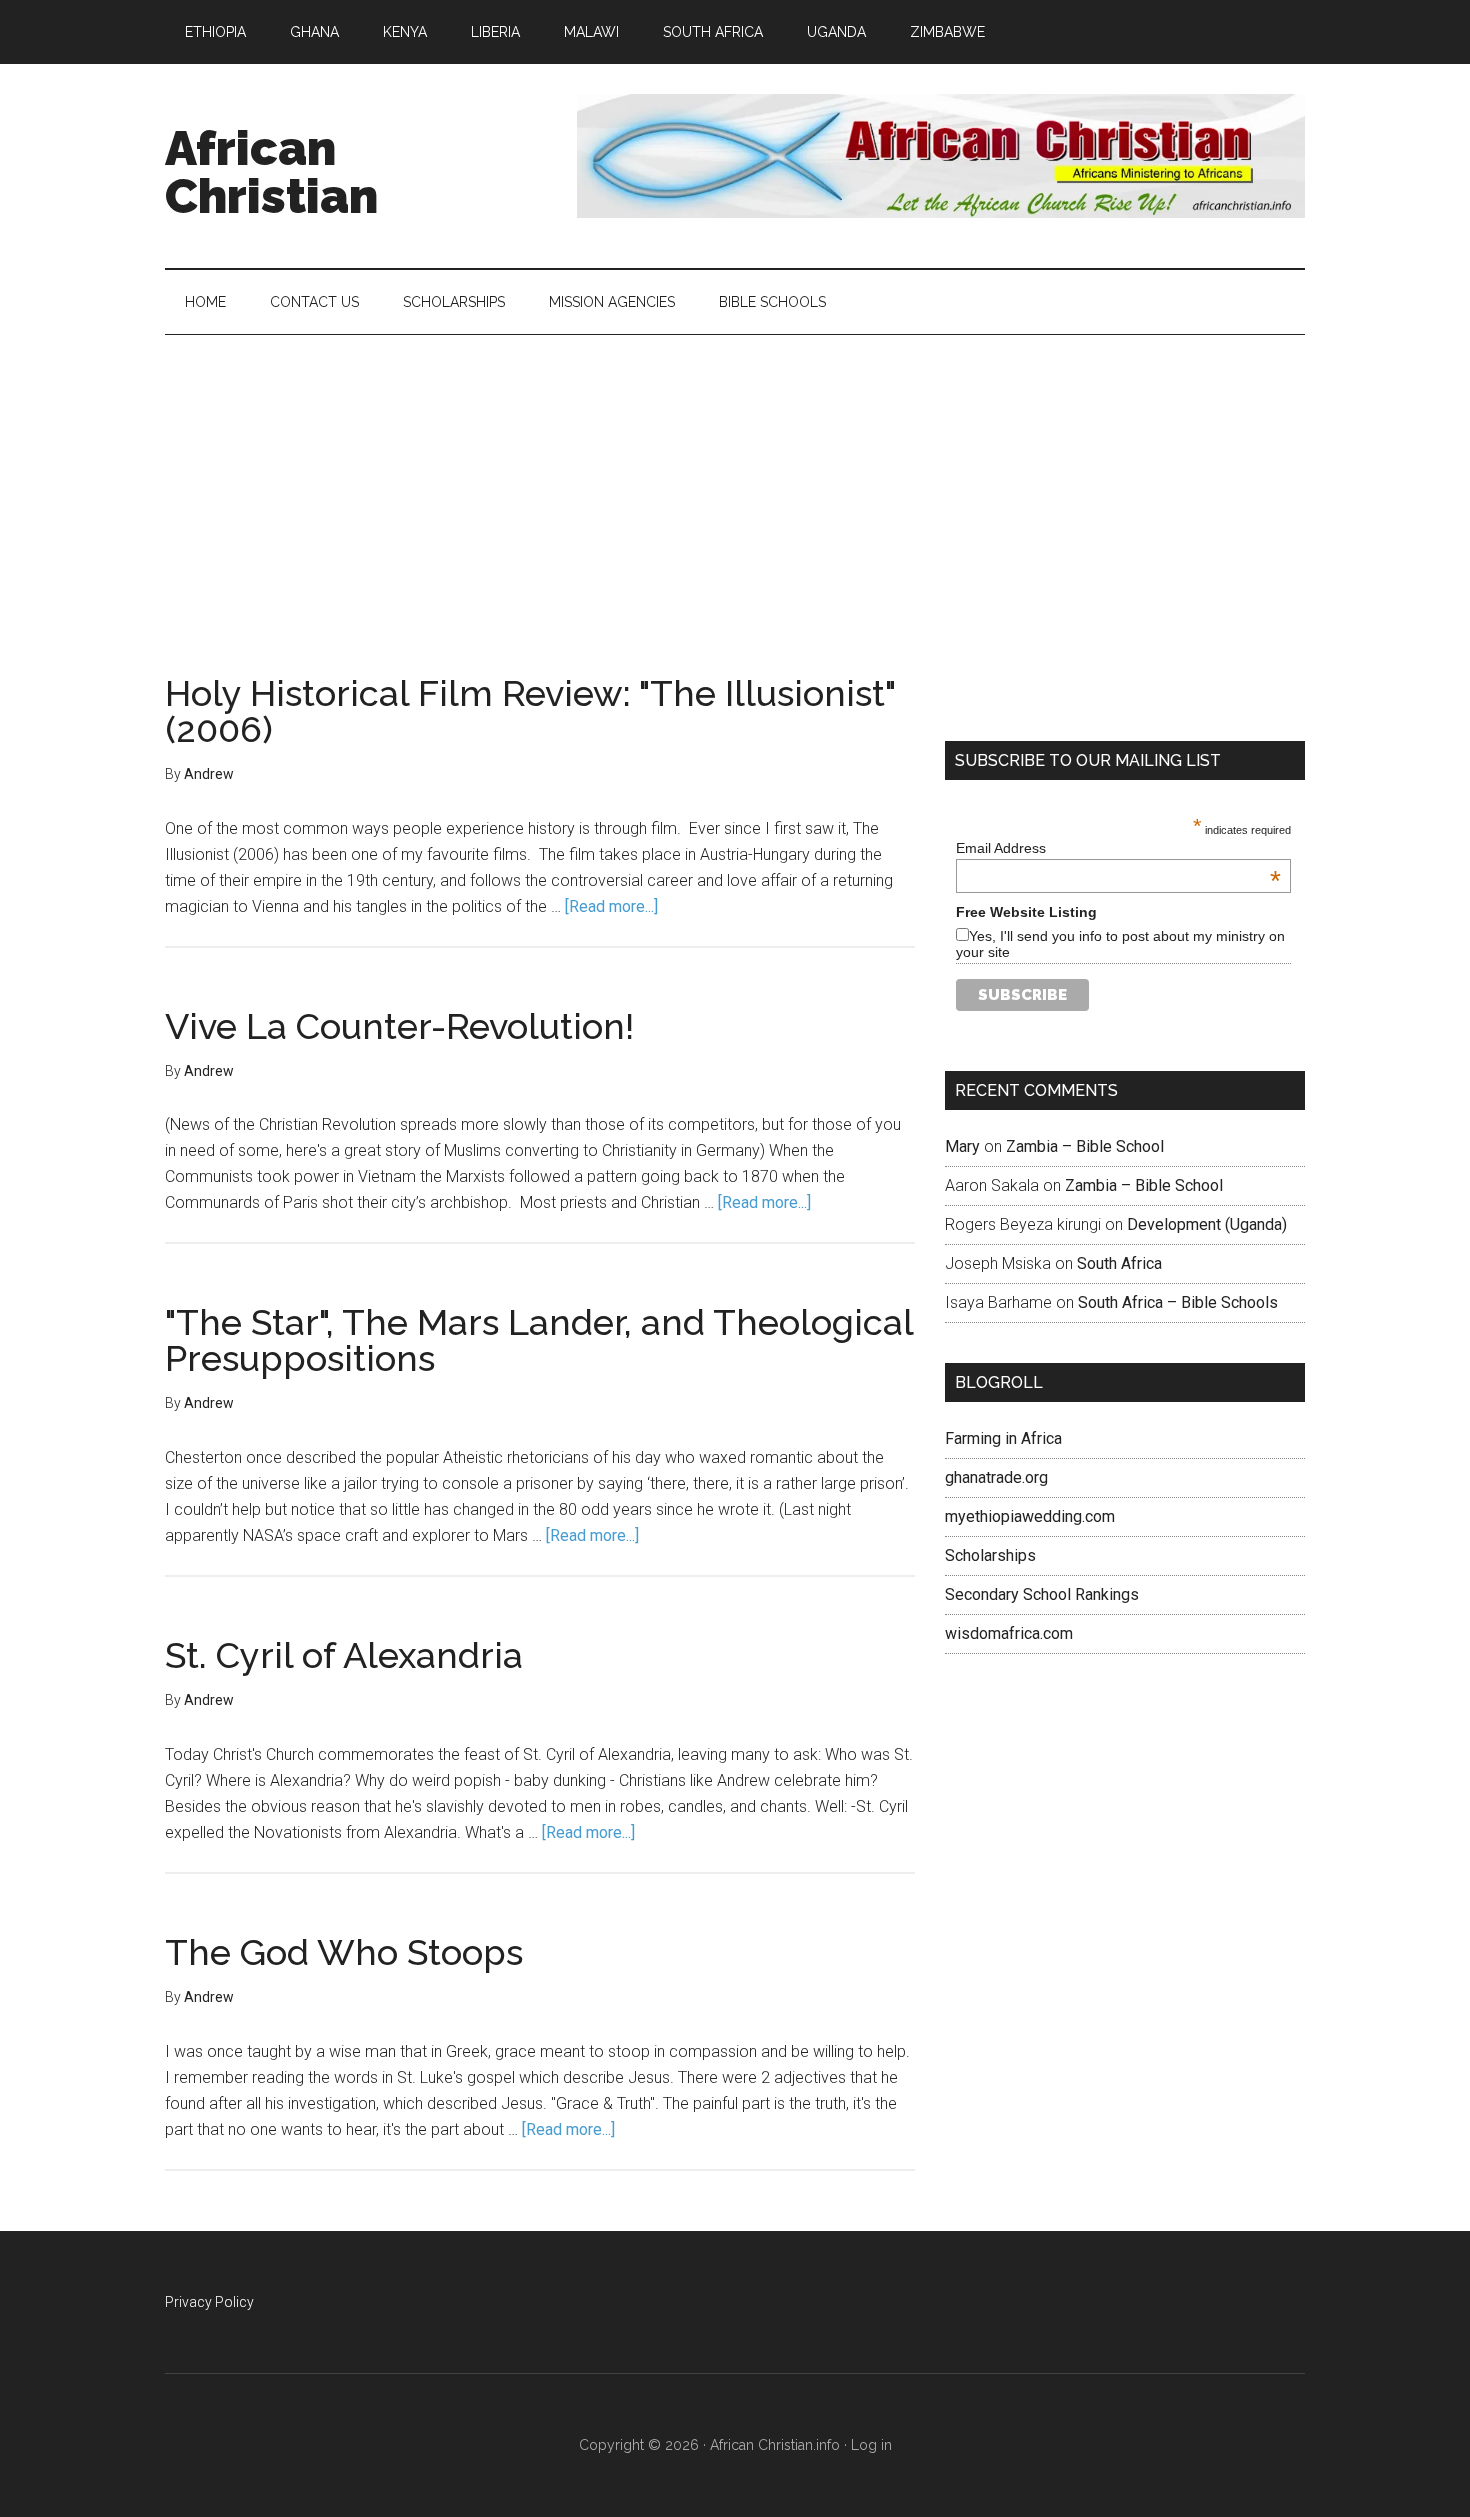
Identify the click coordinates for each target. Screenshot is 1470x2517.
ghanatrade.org (996, 1477)
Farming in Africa (1003, 1438)
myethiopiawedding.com (1030, 1516)
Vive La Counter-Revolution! (399, 1026)
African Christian (271, 172)
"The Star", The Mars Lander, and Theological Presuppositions (539, 1340)
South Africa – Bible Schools (1178, 1302)
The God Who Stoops (344, 1952)
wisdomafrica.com (1009, 1633)
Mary (962, 1146)
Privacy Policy (209, 2302)
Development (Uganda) (1207, 1224)
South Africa (1119, 1263)
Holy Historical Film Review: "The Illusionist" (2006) (530, 711)
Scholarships (990, 1555)
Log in (871, 2445)
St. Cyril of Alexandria (344, 1655)
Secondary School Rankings (1042, 1594)
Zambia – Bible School (1085, 1146)
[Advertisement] (735, 485)
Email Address (1118, 848)
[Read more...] (611, 906)
